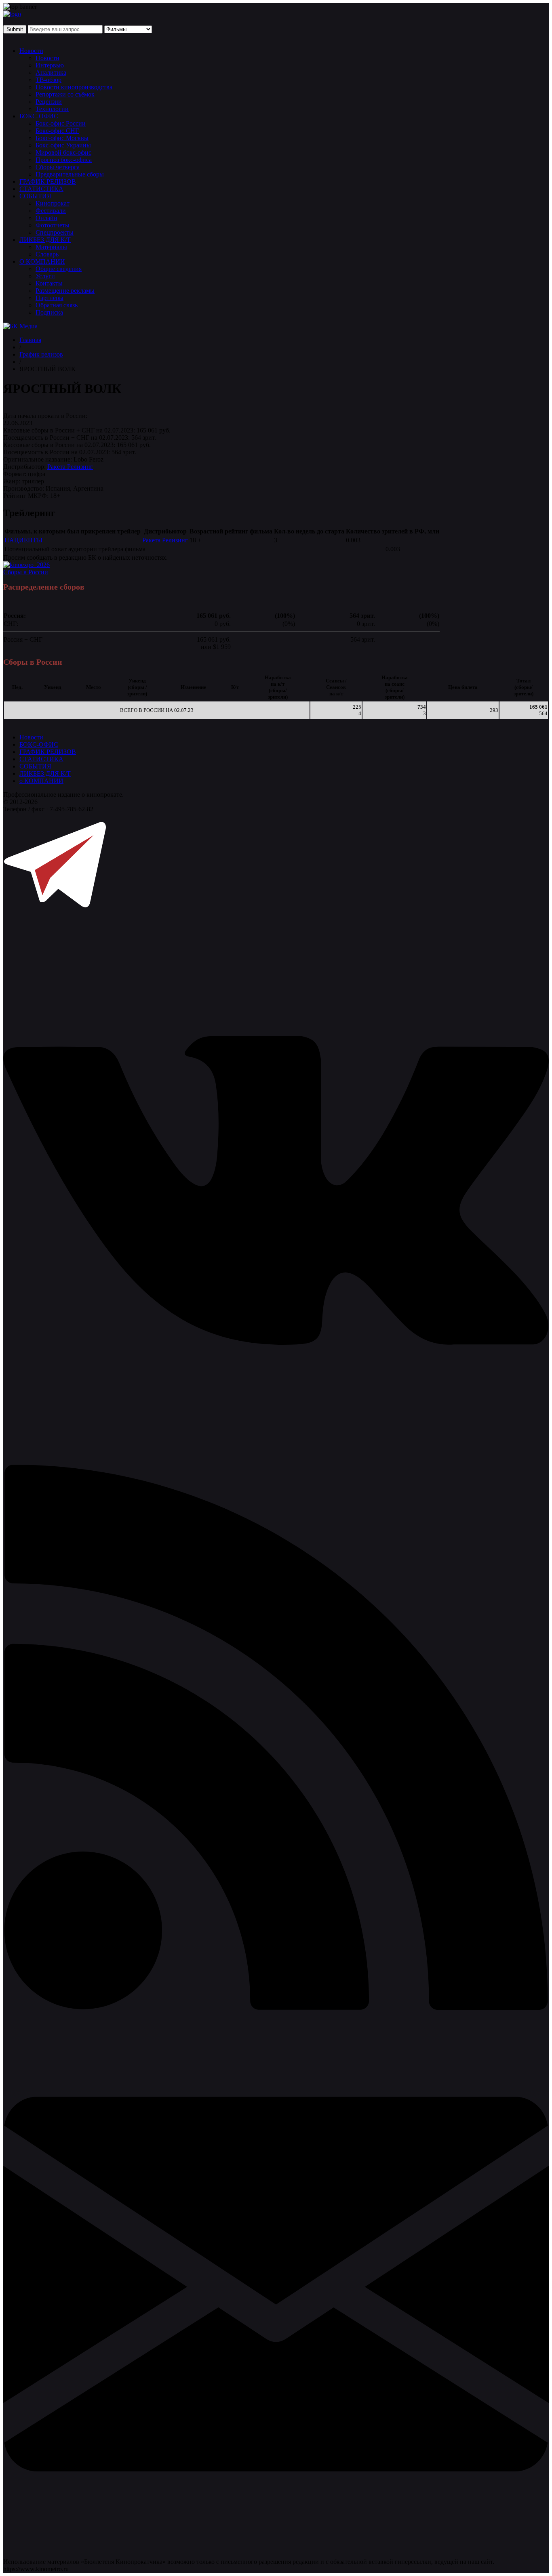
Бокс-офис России (61, 123)
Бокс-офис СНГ (57, 131)
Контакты (49, 283)
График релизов (41, 354)
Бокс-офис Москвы (62, 138)
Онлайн (46, 218)
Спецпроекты (55, 232)
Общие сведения (59, 269)
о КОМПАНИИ (41, 781)
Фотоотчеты (53, 225)
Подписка (49, 312)
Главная (30, 340)
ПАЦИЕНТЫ (23, 540)
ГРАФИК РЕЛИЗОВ (48, 182)
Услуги (45, 276)
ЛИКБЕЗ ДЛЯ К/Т (45, 240)
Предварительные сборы (70, 174)
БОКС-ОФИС (39, 116)
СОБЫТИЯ (35, 196)
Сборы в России (26, 572)
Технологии (52, 109)
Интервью (50, 65)
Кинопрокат (53, 203)
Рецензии (49, 102)
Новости (31, 51)
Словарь (47, 254)
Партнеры (50, 298)
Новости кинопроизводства (74, 87)
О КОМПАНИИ (42, 261)
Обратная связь (57, 305)
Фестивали (51, 211)
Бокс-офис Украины (63, 145)
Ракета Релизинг (70, 467)
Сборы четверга (58, 167)
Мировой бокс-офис (63, 152)
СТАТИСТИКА (41, 189)
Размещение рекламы (65, 291)
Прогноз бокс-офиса (64, 160)
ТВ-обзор (48, 80)
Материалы (51, 247)
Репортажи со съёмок (65, 94)
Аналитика (51, 72)
